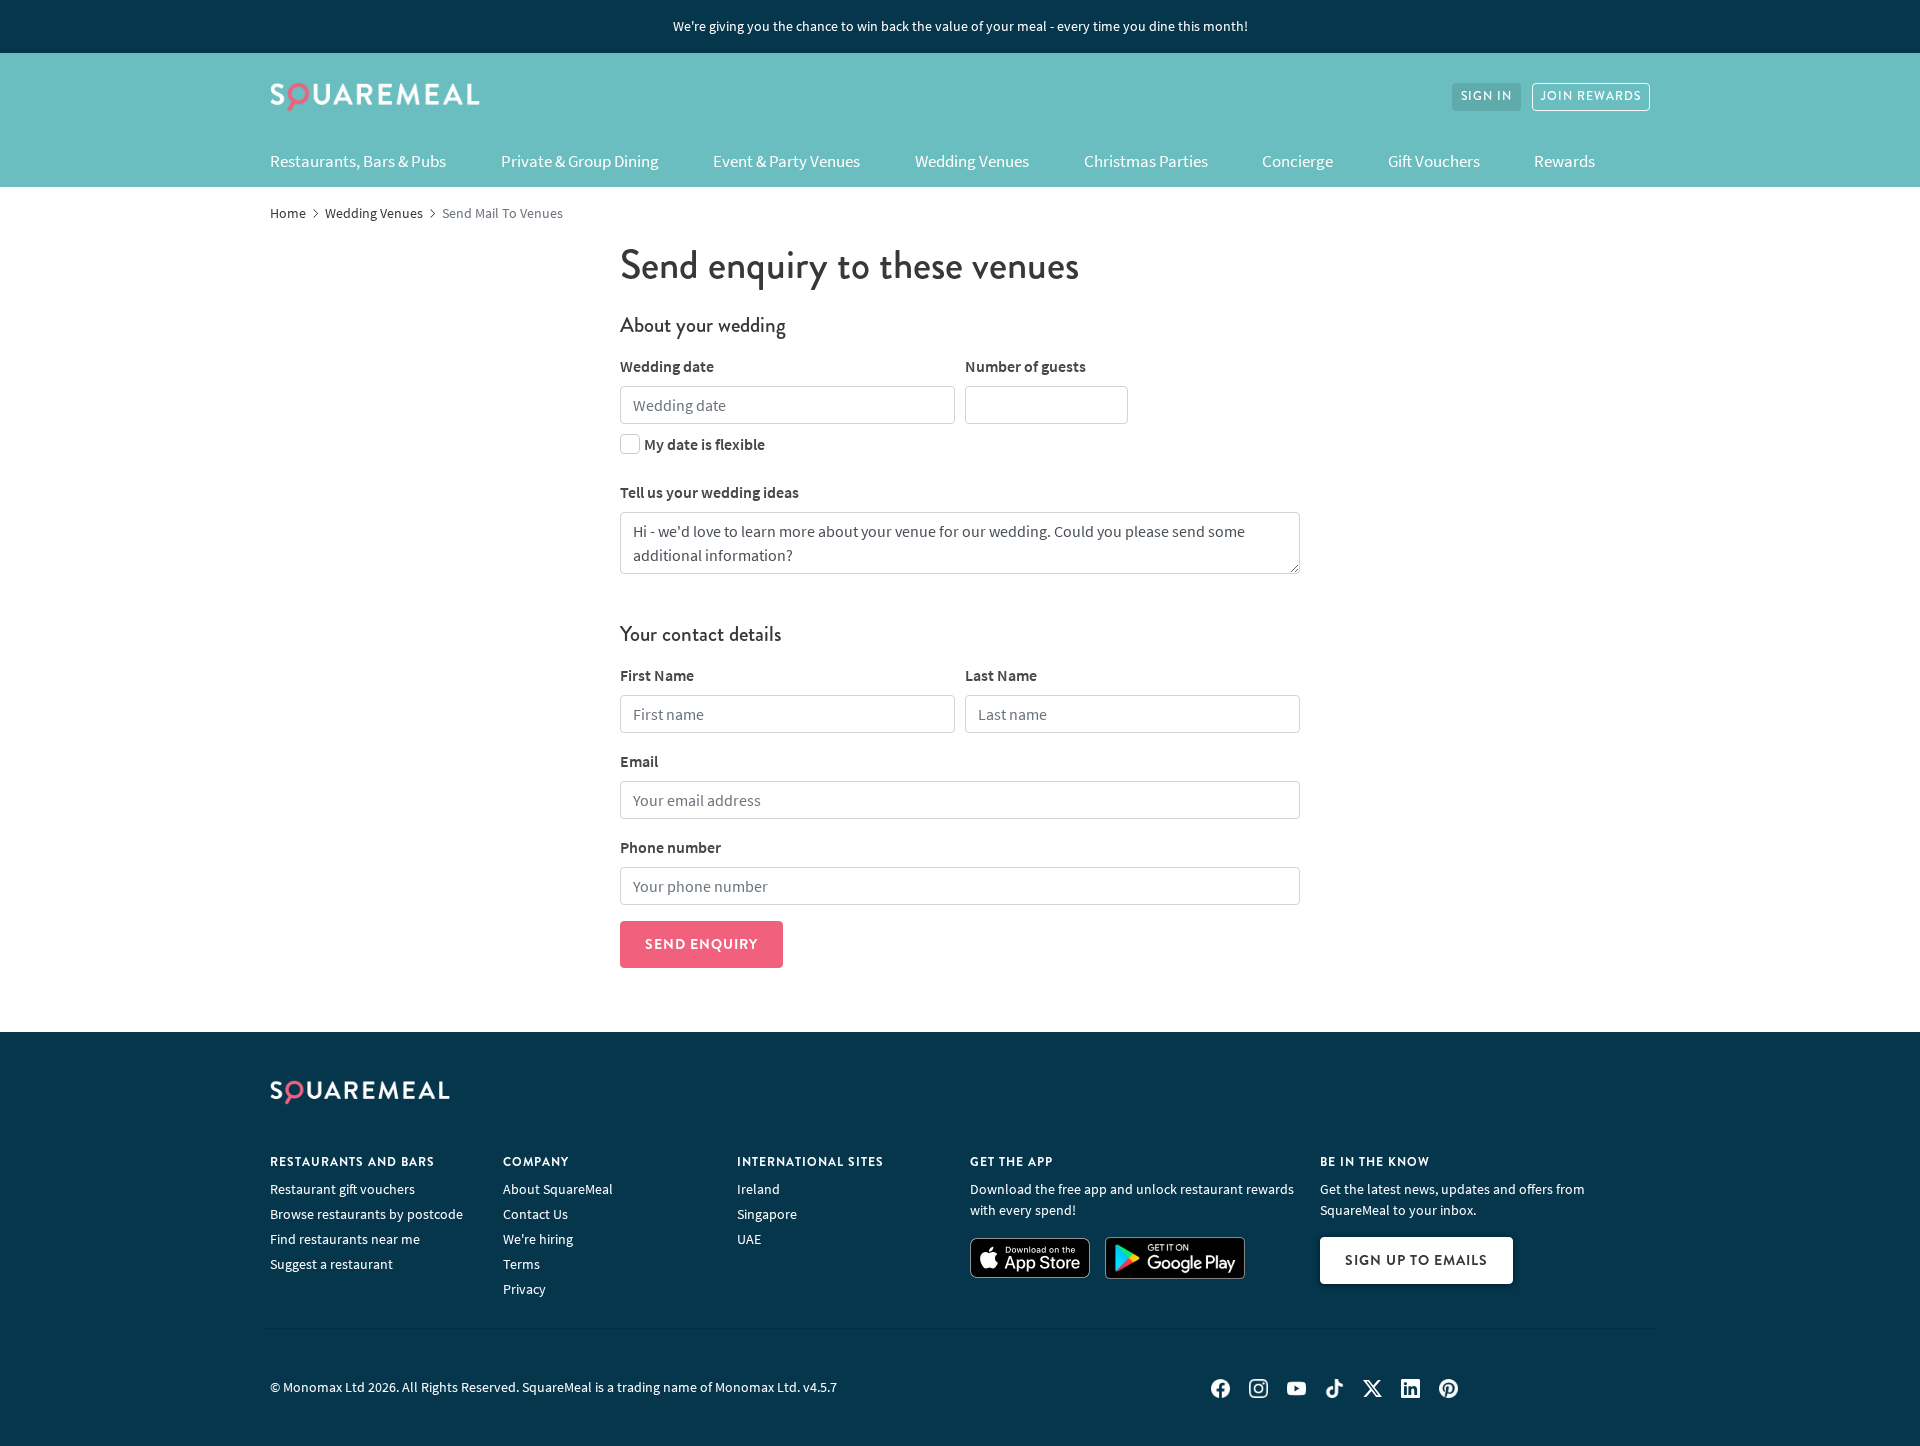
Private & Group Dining (580, 161)
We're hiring (538, 1239)
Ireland (758, 1189)
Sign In (1486, 96)
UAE (749, 1239)
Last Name (1001, 675)
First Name (657, 675)
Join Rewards (1591, 96)
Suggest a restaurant (331, 1264)
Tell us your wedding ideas (709, 492)
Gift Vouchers (1434, 161)
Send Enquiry (701, 944)
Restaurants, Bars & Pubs (358, 161)
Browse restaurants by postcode (366, 1214)
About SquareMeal (558, 1189)
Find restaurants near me (345, 1239)
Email (639, 761)
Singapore (767, 1214)
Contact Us (535, 1214)
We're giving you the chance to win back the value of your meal (960, 26)
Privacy (524, 1289)
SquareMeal (375, 97)
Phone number (670, 847)
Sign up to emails (1416, 1260)
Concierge (1297, 161)
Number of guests (1025, 366)
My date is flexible (704, 444)
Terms (521, 1264)
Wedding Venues (972, 161)
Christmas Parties (1146, 161)
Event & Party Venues (786, 161)
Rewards (1564, 161)
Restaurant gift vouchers (342, 1189)
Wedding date (667, 366)
